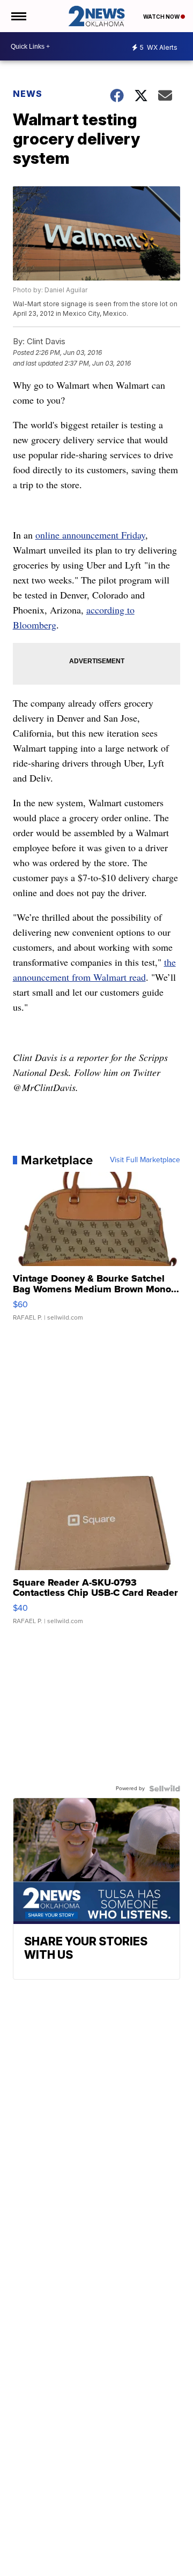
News (28, 94)
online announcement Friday (90, 535)
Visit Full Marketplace (145, 1160)
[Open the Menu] (18, 16)
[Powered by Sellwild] (165, 1789)
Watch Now (162, 17)
